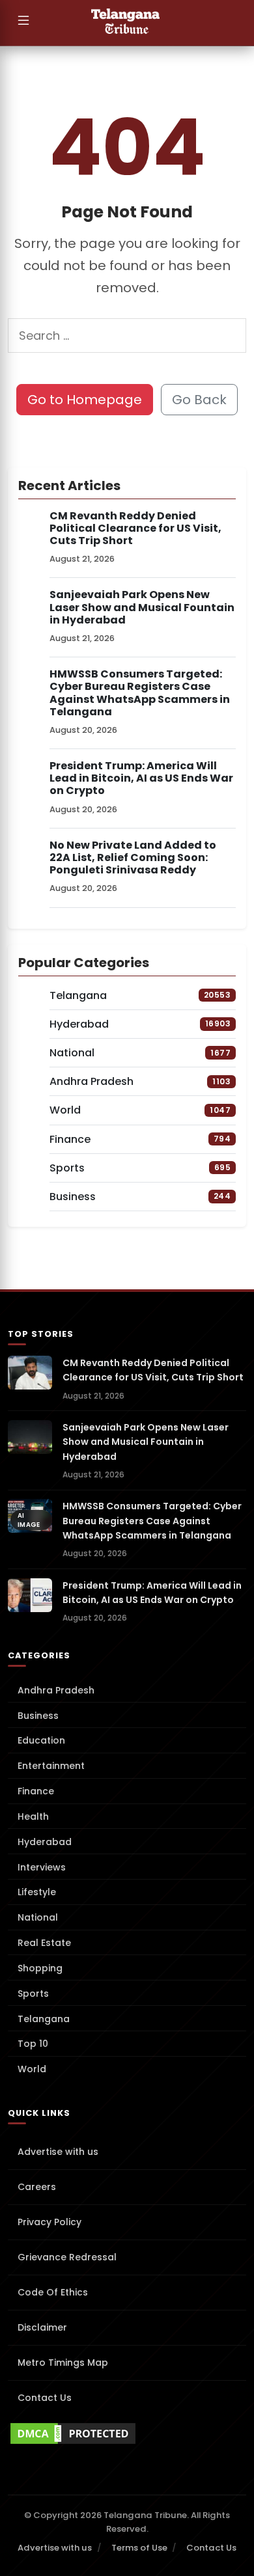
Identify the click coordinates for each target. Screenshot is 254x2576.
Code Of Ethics (53, 2292)
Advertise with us (58, 2152)
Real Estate (44, 1943)
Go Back (199, 400)
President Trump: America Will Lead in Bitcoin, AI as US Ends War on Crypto (141, 778)
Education (41, 1740)
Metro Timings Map (63, 2363)
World (32, 2069)
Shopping (40, 1968)
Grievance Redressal (67, 2257)
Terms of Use (139, 2548)
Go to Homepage (85, 400)
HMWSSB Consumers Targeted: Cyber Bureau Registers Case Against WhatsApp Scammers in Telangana (140, 693)
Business (38, 1716)
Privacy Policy (49, 2222)
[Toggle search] (212, 23)
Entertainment (51, 1766)
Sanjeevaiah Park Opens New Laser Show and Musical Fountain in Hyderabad (142, 607)
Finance (36, 1791)
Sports (33, 1994)
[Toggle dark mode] (238, 23)
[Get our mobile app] (49, 23)
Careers (37, 2187)
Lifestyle (37, 1892)
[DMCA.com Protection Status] (127, 2433)
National (38, 1917)
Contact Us (45, 2398)
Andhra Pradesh (56, 1690)
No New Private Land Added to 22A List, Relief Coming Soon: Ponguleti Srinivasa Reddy (133, 857)
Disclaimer (42, 2327)
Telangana (44, 2019)
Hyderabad (45, 1842)
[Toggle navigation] (23, 23)
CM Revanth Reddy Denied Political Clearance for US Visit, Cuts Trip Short (135, 528)
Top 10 (33, 2044)
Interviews (42, 1867)
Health (33, 1816)
